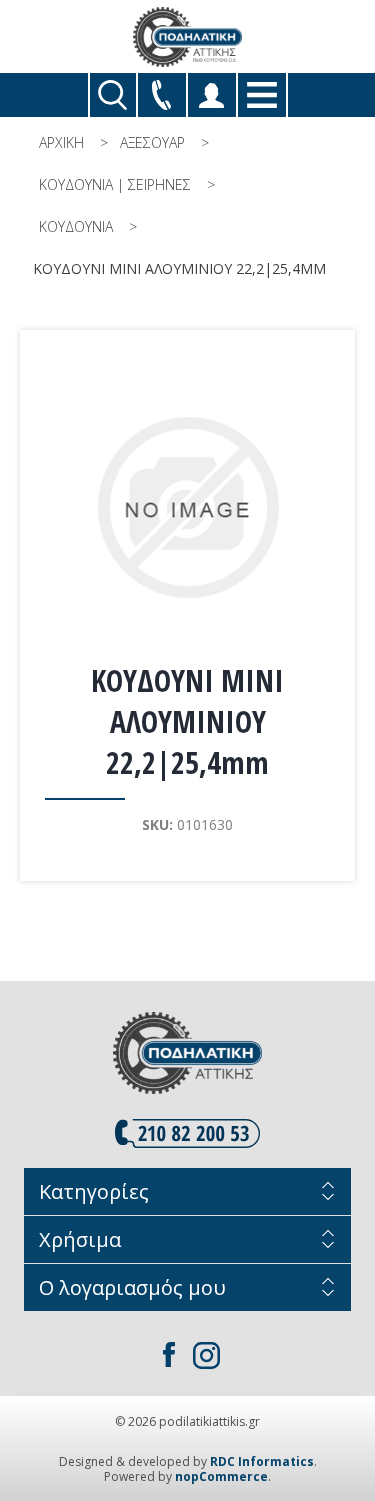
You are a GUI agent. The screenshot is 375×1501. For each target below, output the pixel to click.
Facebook (169, 1355)
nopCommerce (221, 1476)
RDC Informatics (262, 1461)
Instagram (207, 1355)
